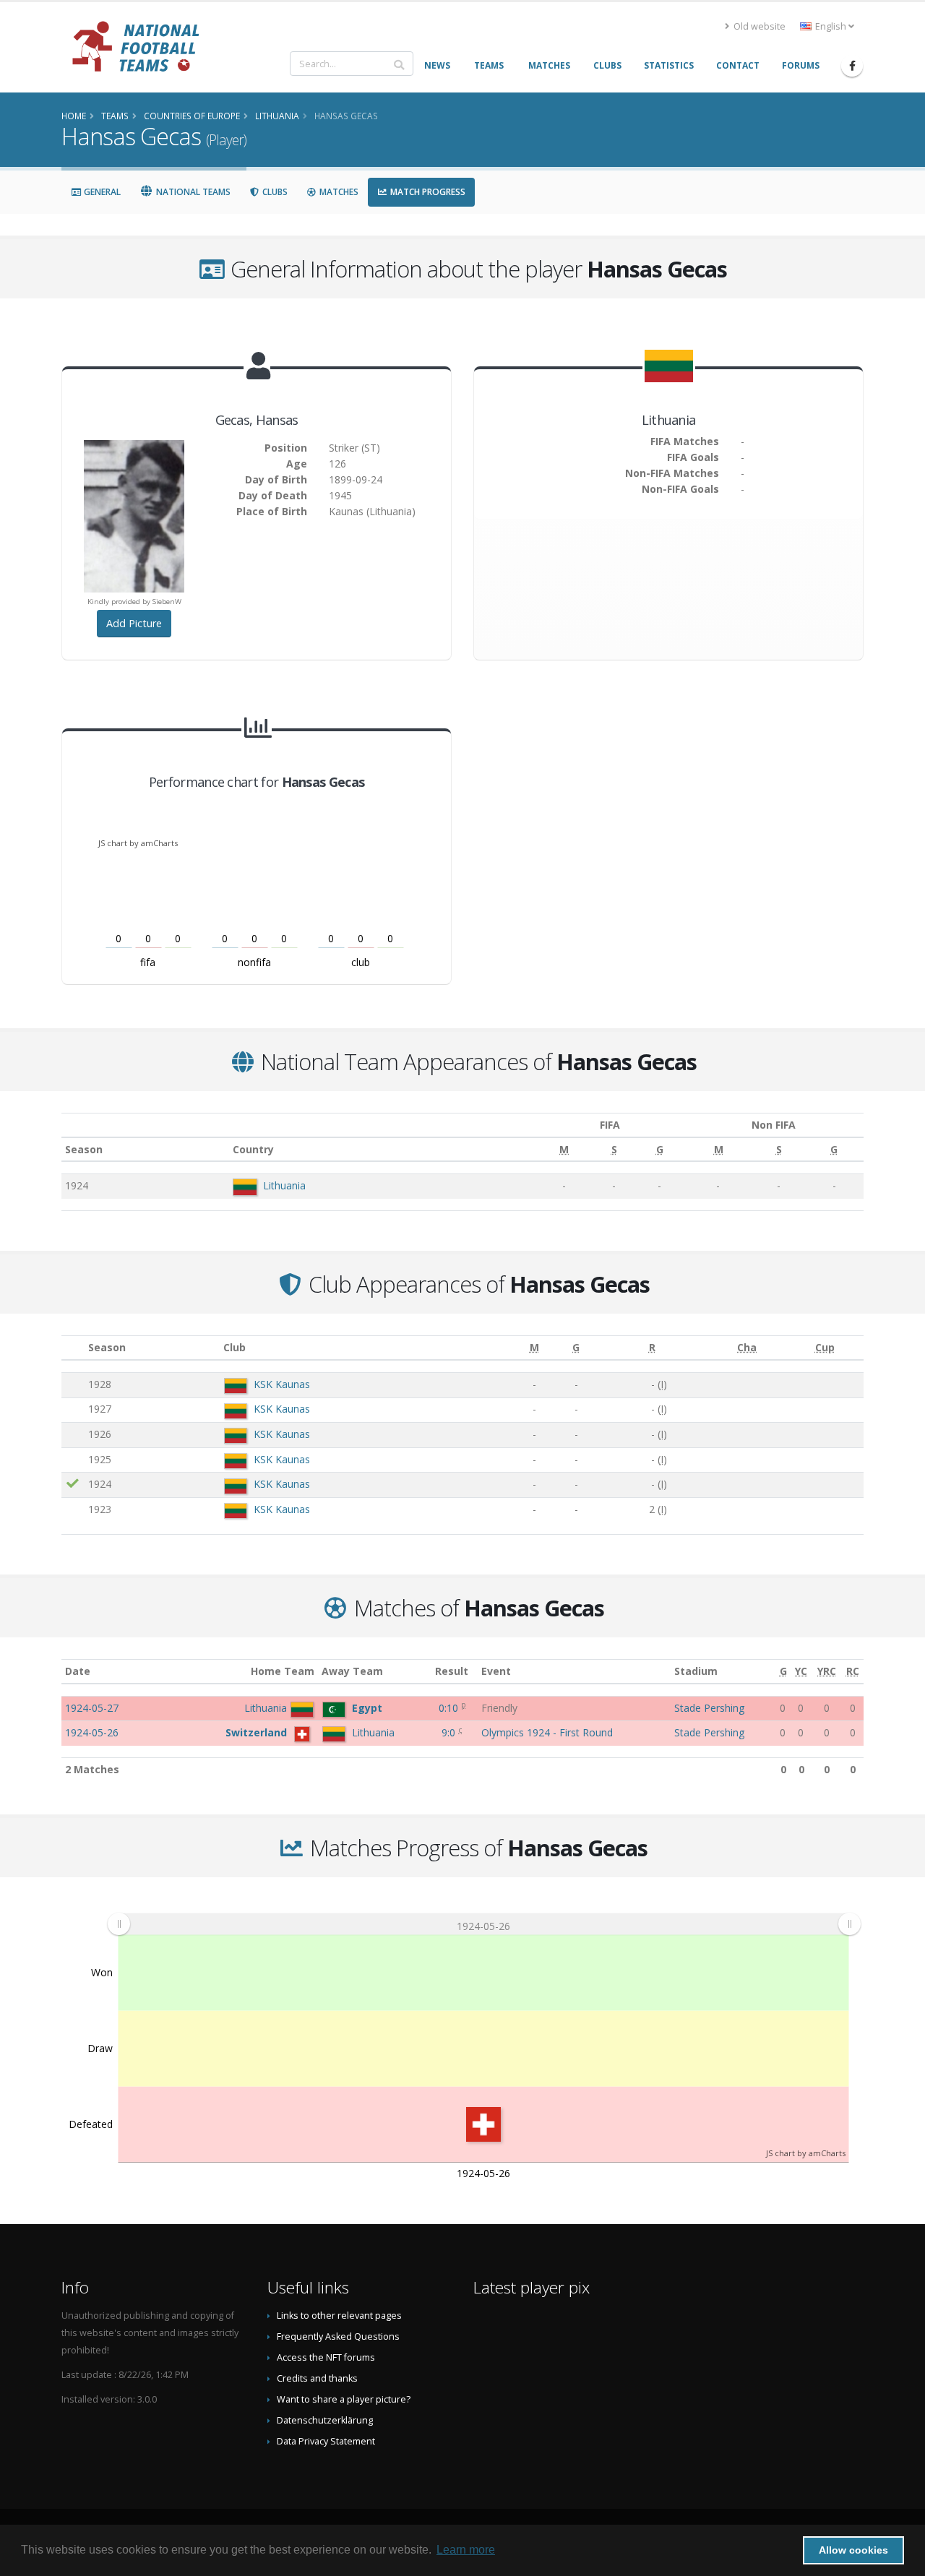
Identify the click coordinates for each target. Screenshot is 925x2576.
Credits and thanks (317, 2378)
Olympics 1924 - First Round (547, 1732)
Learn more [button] (466, 2550)
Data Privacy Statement (326, 2441)
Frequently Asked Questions (338, 2336)
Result (452, 1671)
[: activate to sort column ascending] (73, 1348)
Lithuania (284, 1185)
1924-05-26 (92, 1732)
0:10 (450, 1708)
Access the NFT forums (326, 2357)
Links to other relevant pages (339, 2316)
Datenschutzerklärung (325, 2420)
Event (496, 1671)
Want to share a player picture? (344, 2399)
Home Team (283, 1671)
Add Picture (134, 623)
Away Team (352, 1671)
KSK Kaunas (282, 1384)
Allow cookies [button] (853, 2550)
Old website (758, 26)
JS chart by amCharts (138, 843)
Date (78, 1671)
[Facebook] (852, 66)
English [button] (831, 26)
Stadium (696, 1671)
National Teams (192, 192)
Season (84, 1149)
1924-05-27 (92, 1708)
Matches (338, 192)
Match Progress (427, 192)
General (101, 192)
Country (253, 1149)
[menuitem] (484, 1924)
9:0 (450, 1732)
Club (235, 1347)
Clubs (274, 192)
